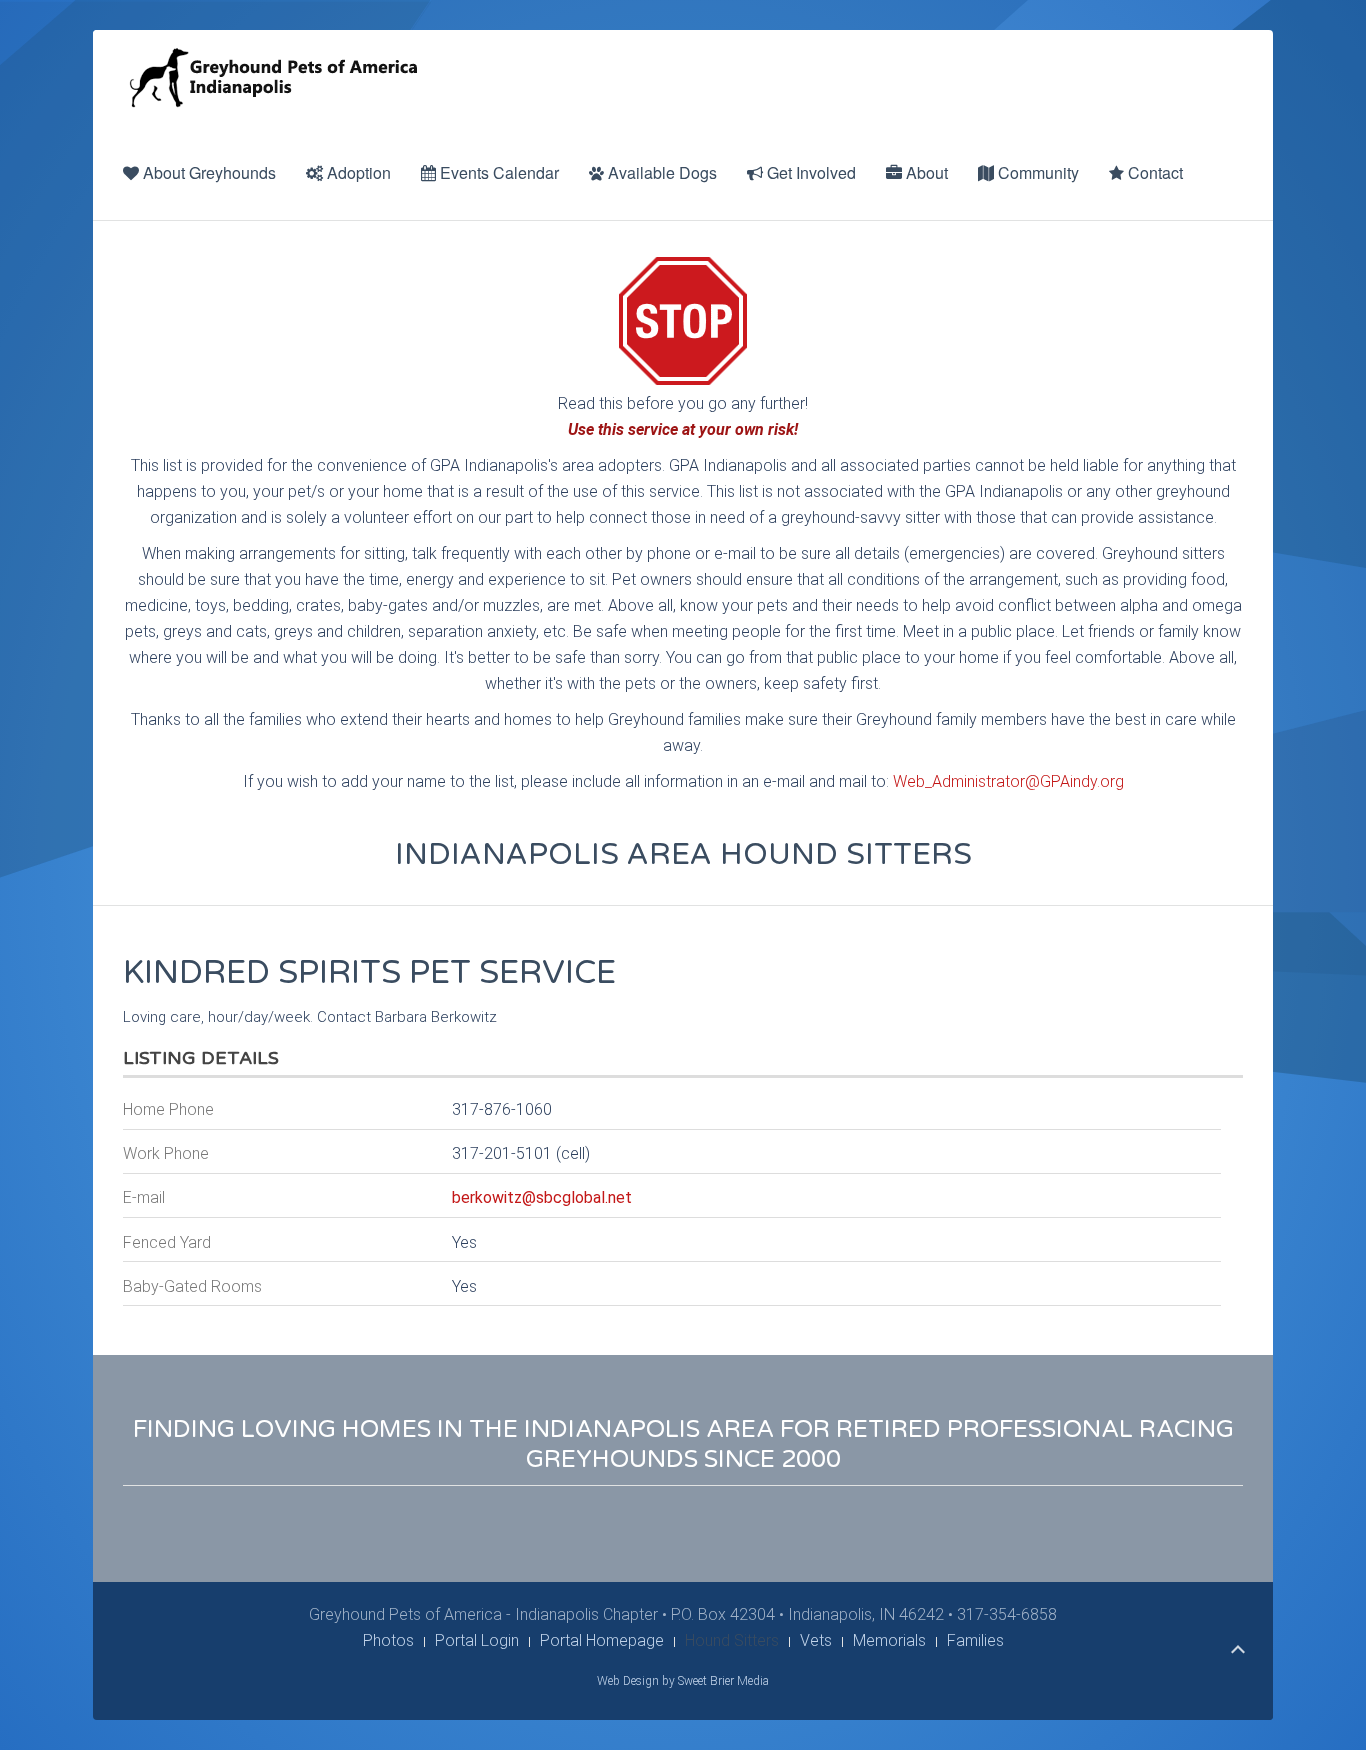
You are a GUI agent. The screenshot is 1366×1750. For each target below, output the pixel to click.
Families (975, 1640)
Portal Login (477, 1640)
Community (1036, 172)
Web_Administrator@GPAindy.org (1008, 781)
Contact (1153, 172)
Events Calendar (497, 172)
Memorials (889, 1640)
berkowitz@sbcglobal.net (542, 1197)
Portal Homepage (602, 1640)
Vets (816, 1640)
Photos (388, 1640)
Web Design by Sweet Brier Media (683, 1681)
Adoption (357, 172)
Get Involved (809, 172)
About (925, 172)
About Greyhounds (207, 172)
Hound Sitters (732, 1640)
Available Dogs (660, 172)
